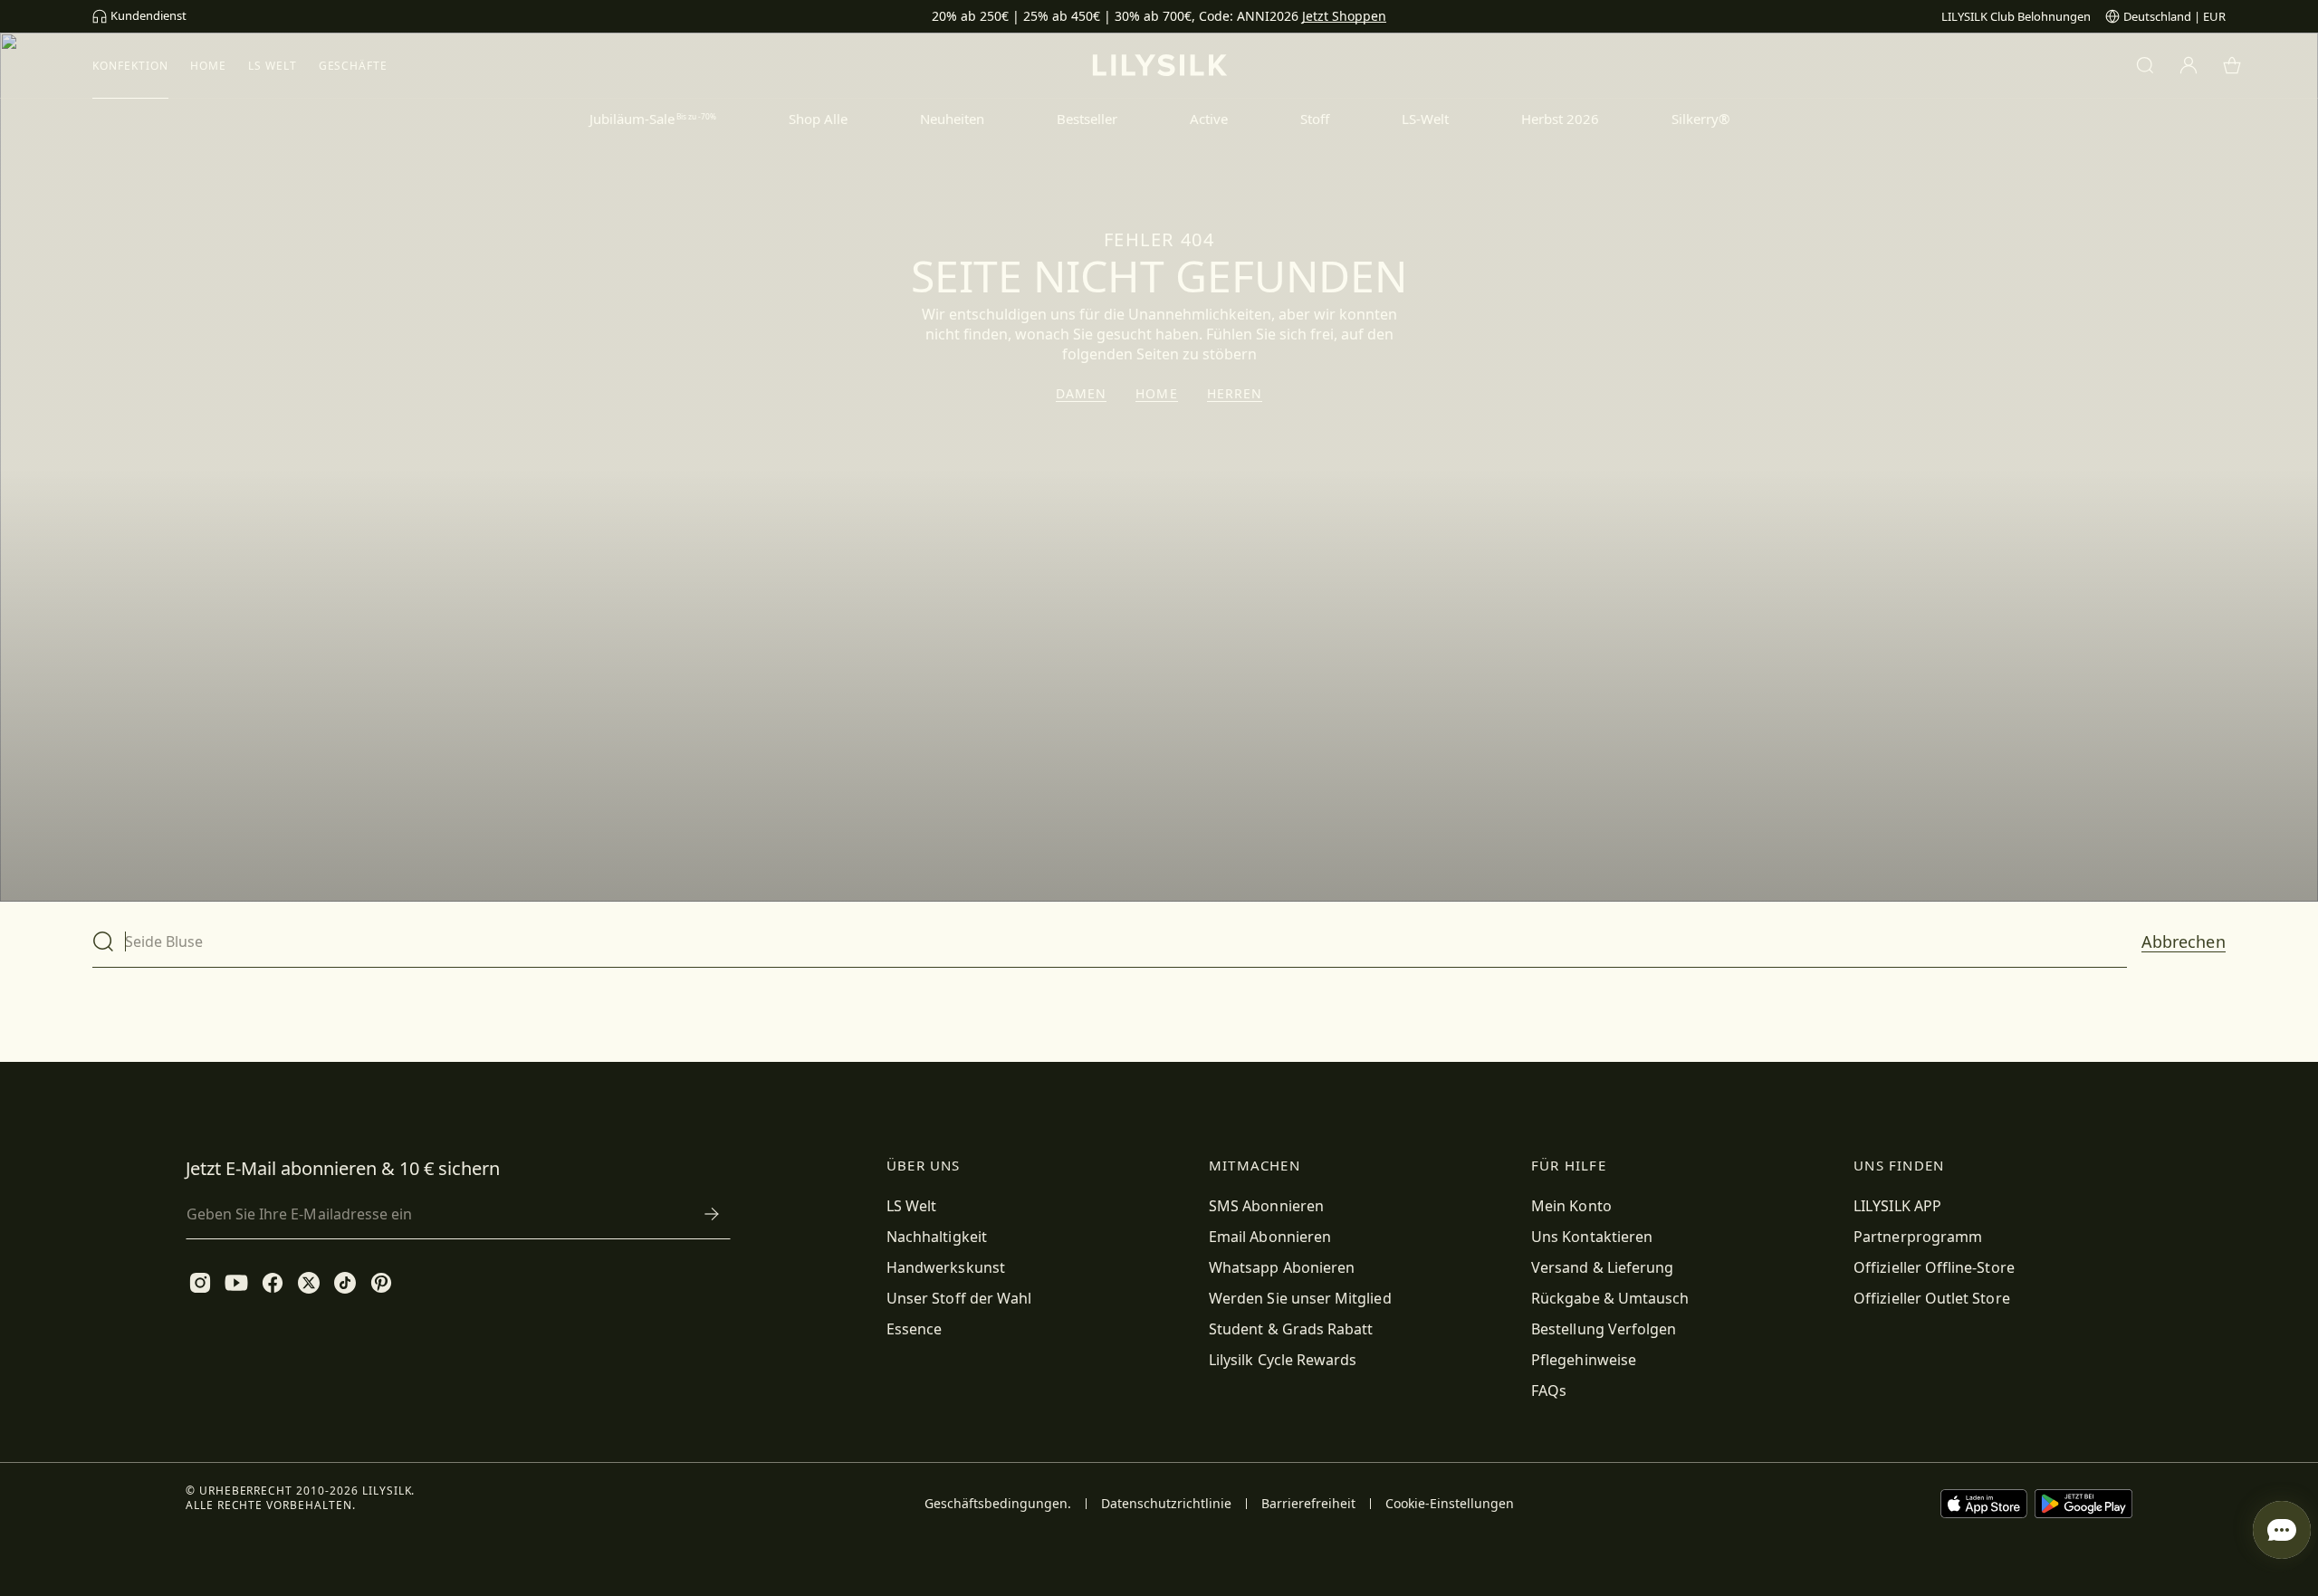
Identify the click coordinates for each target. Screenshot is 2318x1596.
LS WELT (273, 66)
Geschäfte (354, 66)
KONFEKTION (130, 66)
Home (1156, 394)
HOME (208, 66)
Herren (1235, 394)
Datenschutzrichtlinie (1166, 1504)
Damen (1082, 394)
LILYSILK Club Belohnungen (2016, 16)
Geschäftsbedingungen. (998, 1504)
